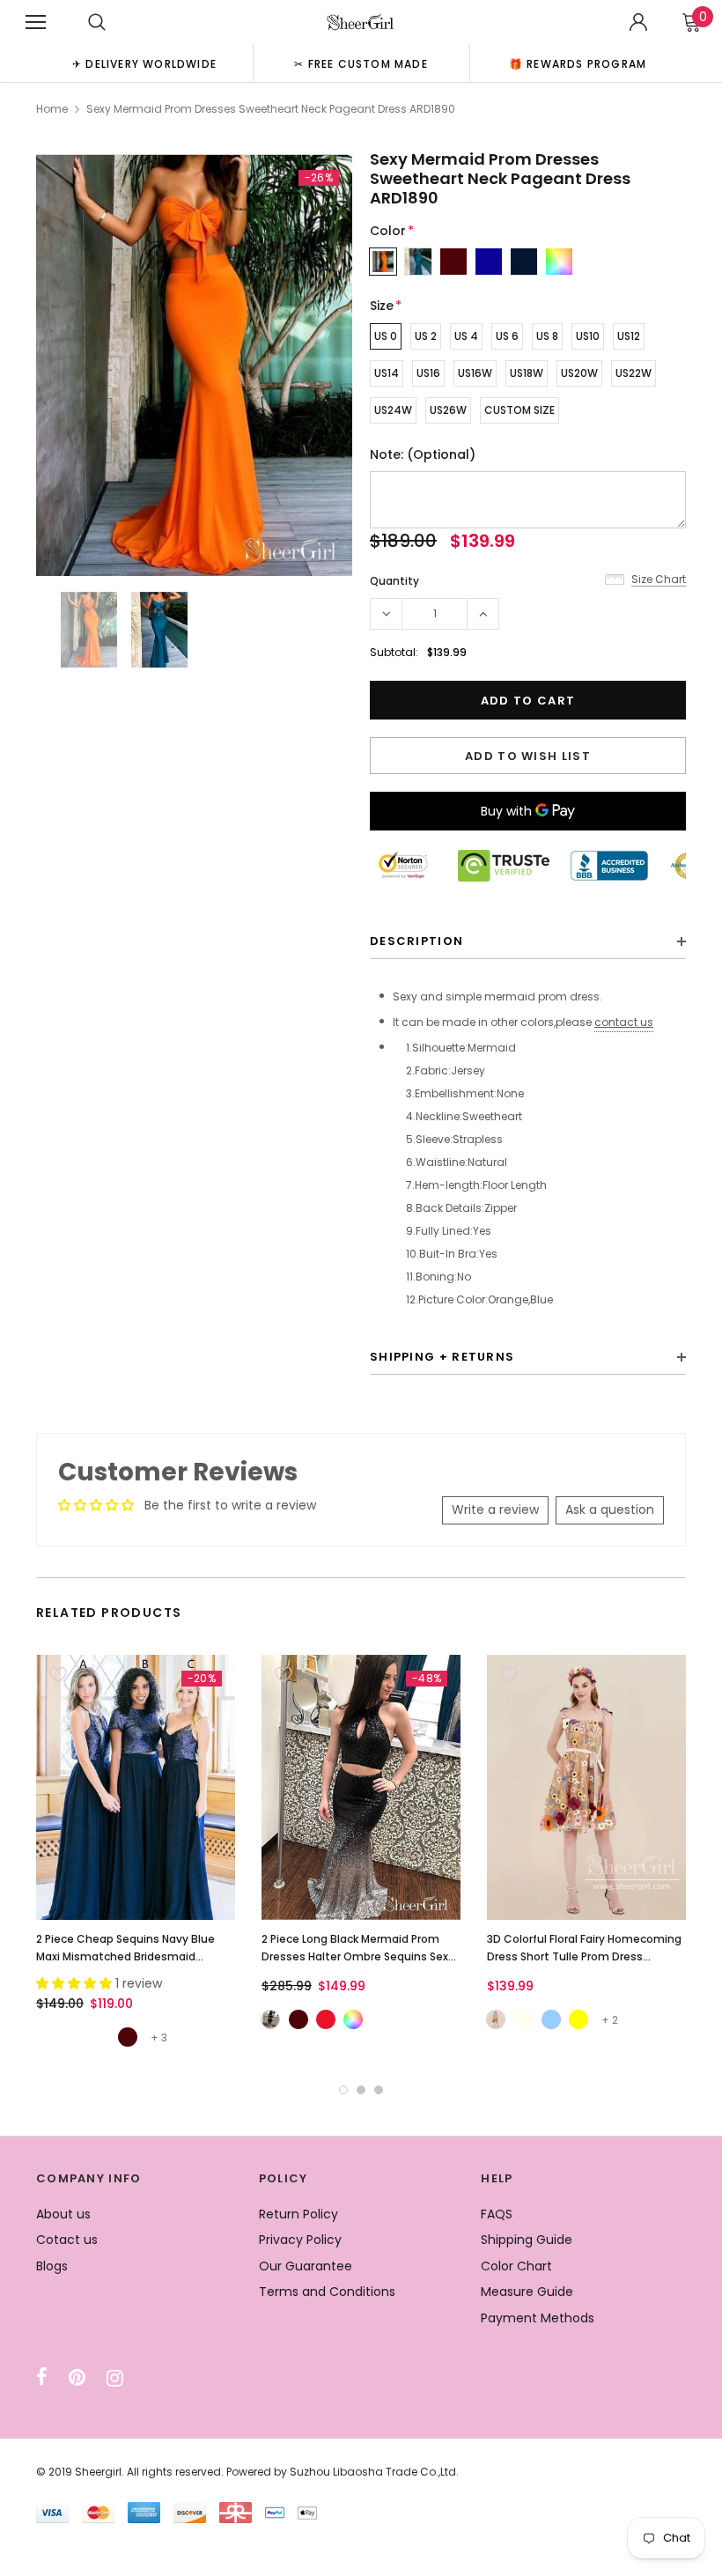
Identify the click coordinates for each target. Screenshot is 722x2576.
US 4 (466, 336)
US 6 (507, 336)
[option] (144, 63)
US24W (393, 410)
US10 (588, 336)
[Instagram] (115, 2378)
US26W (448, 410)
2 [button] (361, 2090)
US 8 (547, 336)
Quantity (394, 581)
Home (52, 109)
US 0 (386, 336)
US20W (579, 373)
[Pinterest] (77, 2378)
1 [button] (343, 2090)
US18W (527, 373)
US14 (387, 373)
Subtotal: (394, 652)
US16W (475, 373)
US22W (634, 373)
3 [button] (379, 2090)
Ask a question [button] (610, 1509)
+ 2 (610, 2020)
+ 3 (159, 2037)
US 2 (426, 336)
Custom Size (519, 410)
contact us (624, 1022)
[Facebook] (42, 2378)
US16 (428, 373)
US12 (629, 336)
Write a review (495, 1509)
